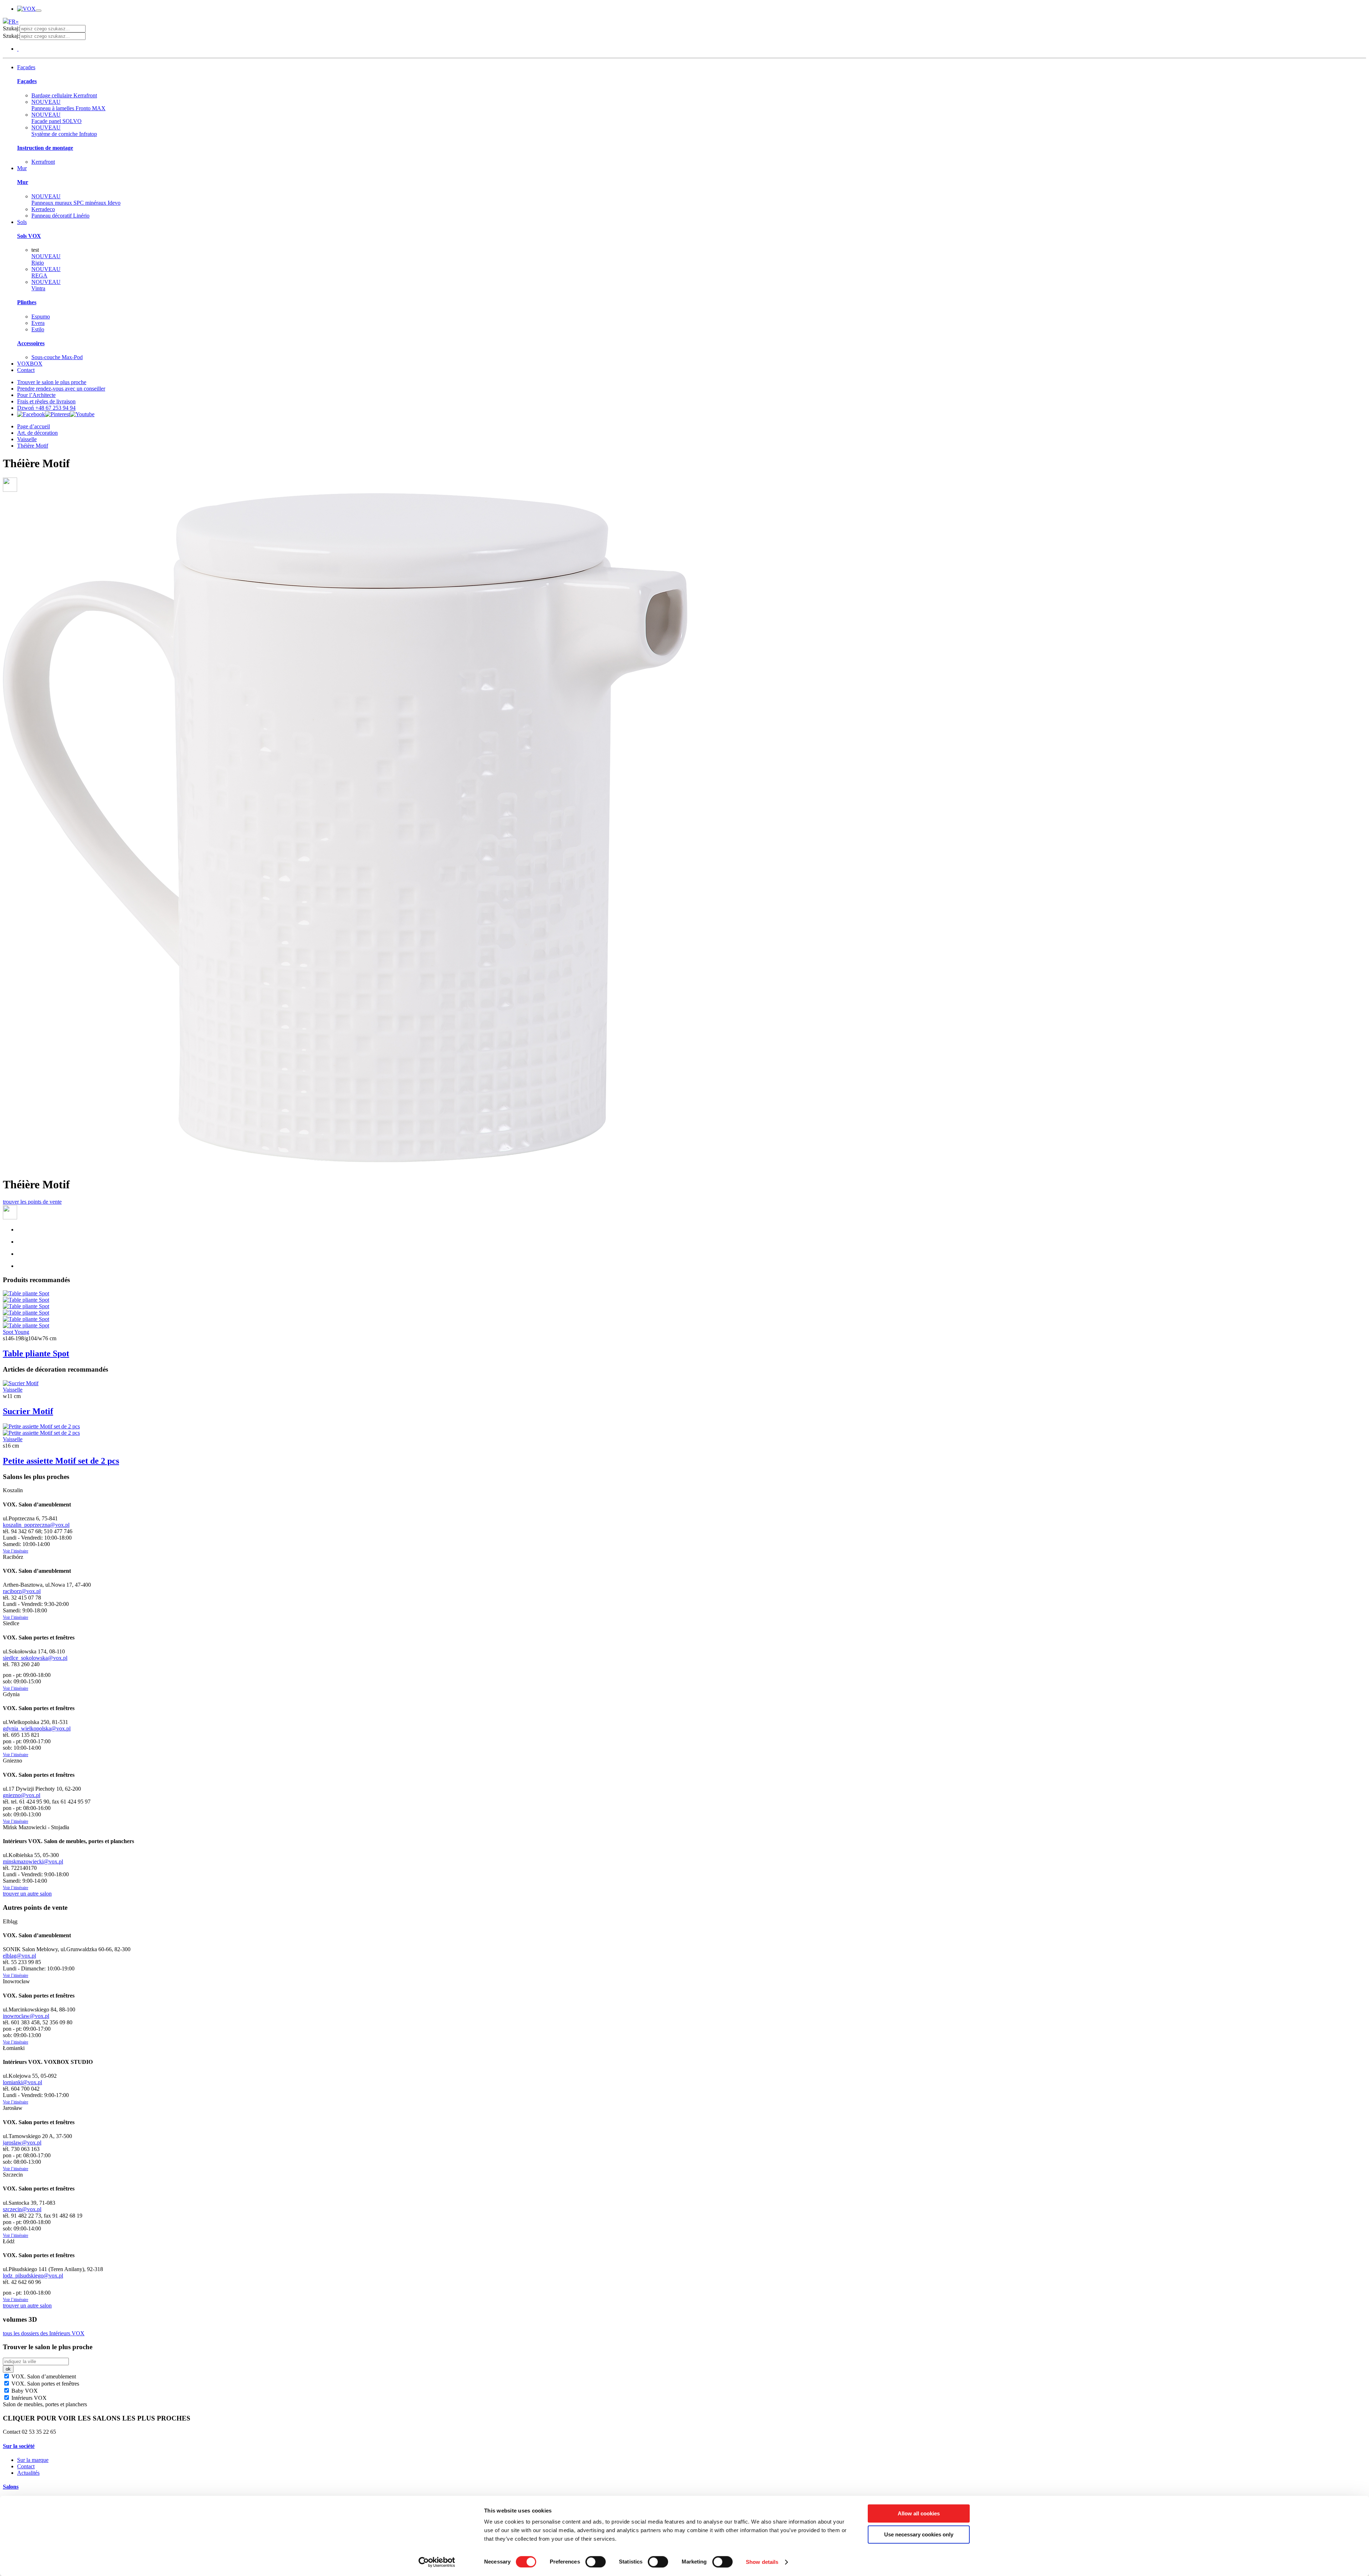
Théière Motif (33, 446)
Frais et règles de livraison (46, 401)
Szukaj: (11, 28)
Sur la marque (33, 2460)
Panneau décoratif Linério (60, 216)
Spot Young (16, 1332)
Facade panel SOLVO (57, 118)
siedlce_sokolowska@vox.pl (35, 1658)
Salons (11, 2487)
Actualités (28, 2473)
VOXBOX (30, 364)
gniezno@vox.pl (22, 1795)
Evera (38, 323)
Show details (762, 2562)
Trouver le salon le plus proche (52, 382)
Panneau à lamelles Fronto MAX (68, 105)
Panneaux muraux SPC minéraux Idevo (76, 200)
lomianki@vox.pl (22, 2082)
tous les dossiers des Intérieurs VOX (44, 2333)
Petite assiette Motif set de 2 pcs (61, 1461)
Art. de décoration (37, 433)
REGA (46, 272)
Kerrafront (43, 162)
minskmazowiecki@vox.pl (33, 1861)
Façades (26, 67)
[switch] (596, 2562)
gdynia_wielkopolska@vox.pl (37, 1728)
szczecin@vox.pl (22, 2209)
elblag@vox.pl (19, 1956)
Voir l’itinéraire (16, 1551)
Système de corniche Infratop (64, 131)
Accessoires (31, 343)
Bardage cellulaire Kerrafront (64, 95)
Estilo (38, 329)
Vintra (46, 285)
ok (8, 2369)
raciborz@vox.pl (22, 1591)
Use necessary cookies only (919, 2534)
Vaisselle (27, 439)
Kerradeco (43, 209)
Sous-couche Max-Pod (57, 357)
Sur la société (19, 2446)
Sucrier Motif (28, 1411)
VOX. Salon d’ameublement (43, 2376)
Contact (26, 370)
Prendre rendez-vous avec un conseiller (61, 389)
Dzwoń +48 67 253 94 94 (46, 408)
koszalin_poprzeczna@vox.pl (36, 1525)
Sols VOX (29, 236)
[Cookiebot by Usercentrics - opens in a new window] (437, 2562)
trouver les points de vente (32, 1202)
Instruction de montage (45, 148)
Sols (22, 222)
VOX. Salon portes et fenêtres (45, 2384)
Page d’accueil (34, 426)
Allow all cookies (919, 2513)
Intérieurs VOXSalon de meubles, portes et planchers (45, 2401)
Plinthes (27, 302)
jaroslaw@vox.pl (22, 2143)
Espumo (41, 317)
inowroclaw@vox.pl (26, 2016)
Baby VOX (24, 2391)
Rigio (46, 259)
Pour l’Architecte (36, 395)
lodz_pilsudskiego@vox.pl (33, 2276)
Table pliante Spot (36, 1353)
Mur (22, 168)
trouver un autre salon (27, 1894)
